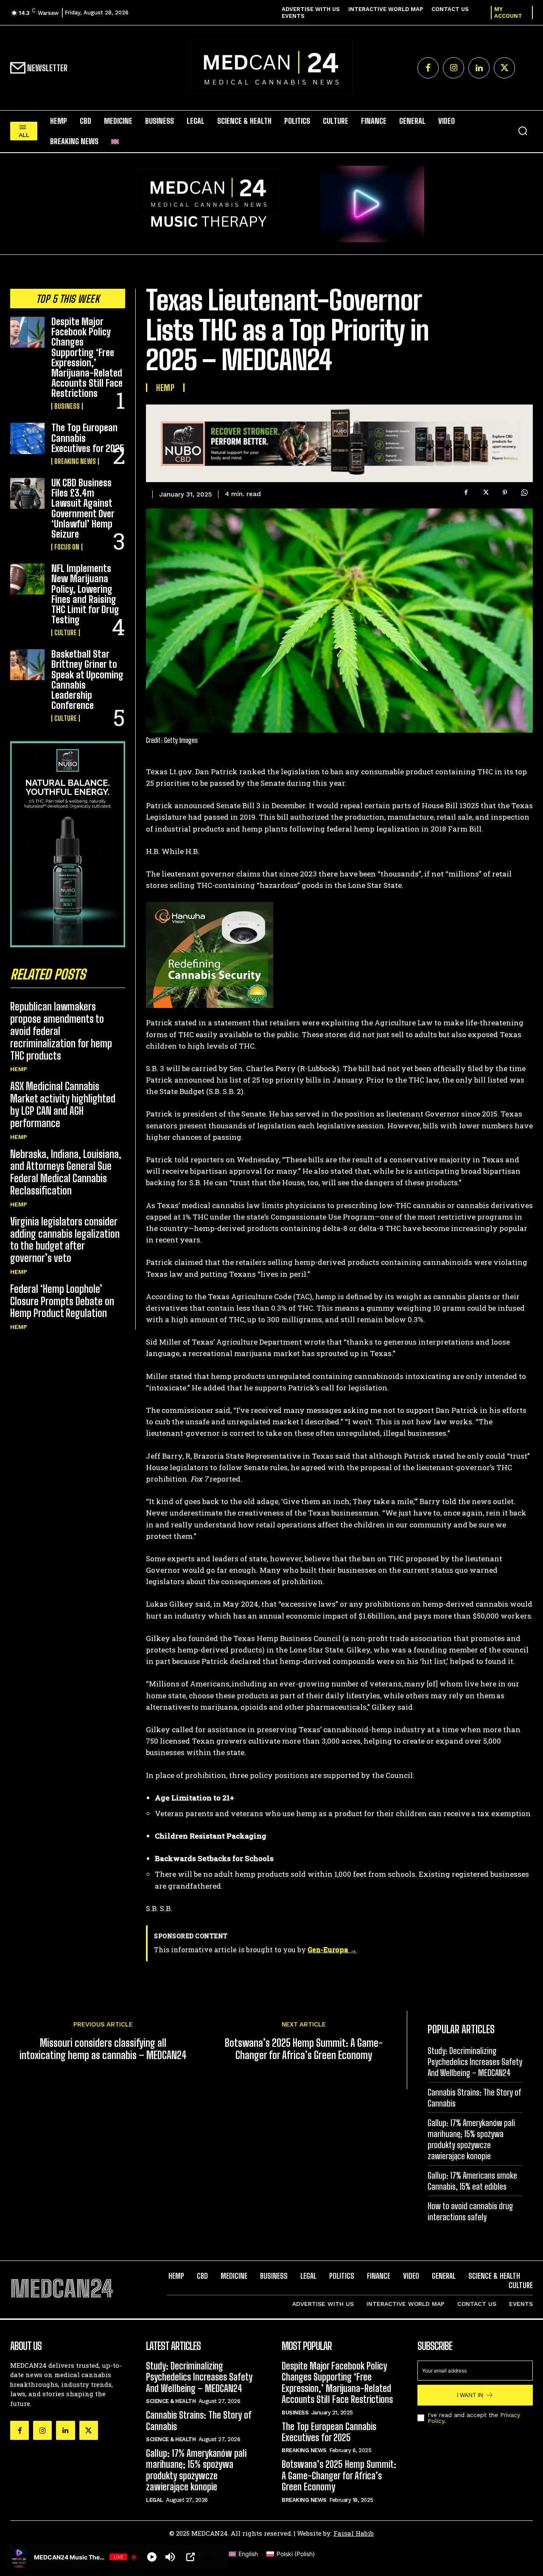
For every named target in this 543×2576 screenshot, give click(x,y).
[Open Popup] (190, 2557)
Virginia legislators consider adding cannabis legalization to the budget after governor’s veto (65, 1240)
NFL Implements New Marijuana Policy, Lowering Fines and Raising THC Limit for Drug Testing (85, 594)
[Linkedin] (479, 68)
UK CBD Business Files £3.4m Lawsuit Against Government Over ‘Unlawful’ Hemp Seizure (83, 508)
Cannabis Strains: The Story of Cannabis (199, 2421)
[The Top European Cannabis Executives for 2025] (27, 438)
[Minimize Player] (209, 2557)
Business (67, 406)
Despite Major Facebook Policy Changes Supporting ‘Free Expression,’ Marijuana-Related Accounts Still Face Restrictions (87, 357)
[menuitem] (115, 141)
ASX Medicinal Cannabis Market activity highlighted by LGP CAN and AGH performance (63, 1104)
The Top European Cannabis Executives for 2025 (329, 2432)
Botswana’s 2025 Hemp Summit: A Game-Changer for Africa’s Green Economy (304, 2049)
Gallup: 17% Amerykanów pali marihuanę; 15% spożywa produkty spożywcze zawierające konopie (196, 2470)
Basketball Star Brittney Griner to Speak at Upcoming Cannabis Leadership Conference (87, 680)
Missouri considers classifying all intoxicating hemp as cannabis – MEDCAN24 (103, 2049)
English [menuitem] (248, 2554)
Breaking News (75, 461)
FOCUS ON (67, 547)
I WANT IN (470, 2395)
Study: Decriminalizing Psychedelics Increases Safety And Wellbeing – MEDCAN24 (475, 2062)
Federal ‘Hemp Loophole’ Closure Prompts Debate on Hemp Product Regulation (62, 1301)
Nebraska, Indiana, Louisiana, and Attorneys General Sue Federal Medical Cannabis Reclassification (66, 1172)
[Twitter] (504, 68)
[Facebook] (428, 68)
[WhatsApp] (524, 493)
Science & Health (171, 2401)
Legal (155, 2499)
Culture (66, 633)
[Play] (152, 2557)
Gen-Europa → (332, 1949)
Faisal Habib (354, 2533)
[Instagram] (453, 68)
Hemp (19, 1069)
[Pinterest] (505, 493)
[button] (523, 131)
